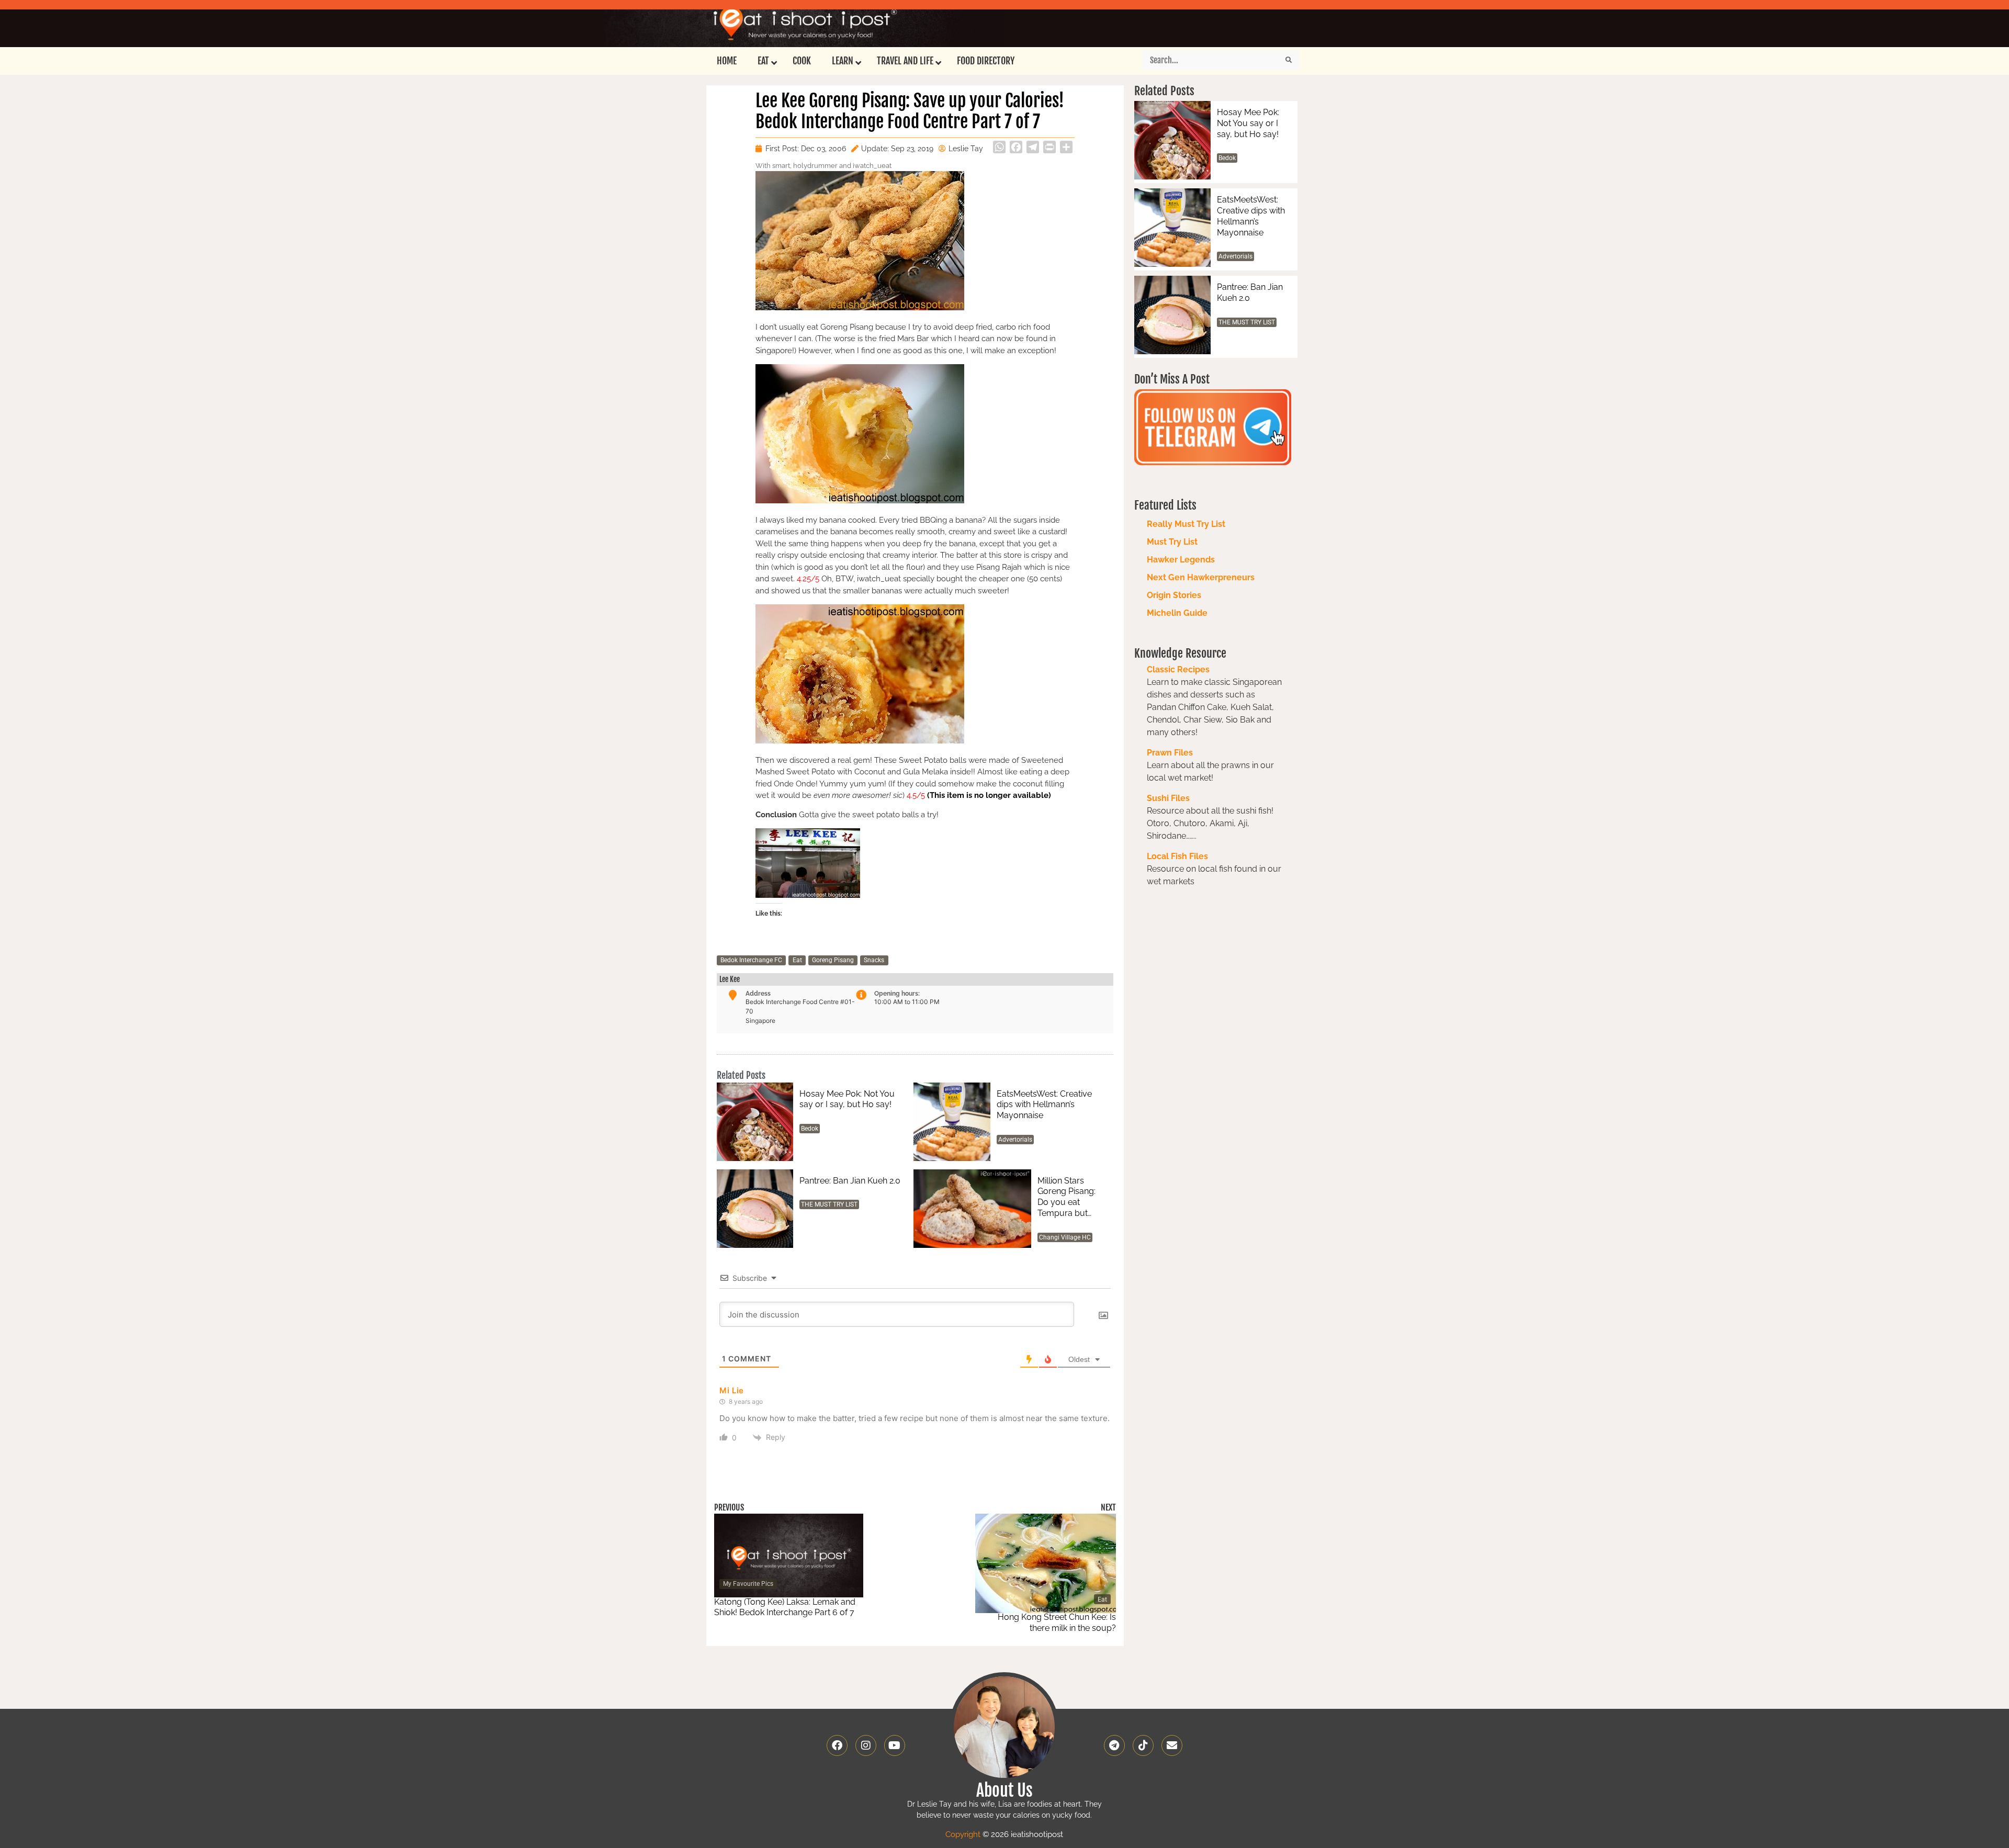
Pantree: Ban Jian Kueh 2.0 (850, 1181)
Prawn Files (1170, 753)
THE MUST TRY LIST (829, 1204)
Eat (797, 960)
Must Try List (1172, 542)
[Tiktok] (1143, 1745)
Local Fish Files (1177, 856)
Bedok (810, 1129)
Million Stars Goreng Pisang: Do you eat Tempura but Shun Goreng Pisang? (1066, 1197)
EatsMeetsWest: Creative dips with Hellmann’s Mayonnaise (1044, 1105)
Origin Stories (1174, 595)
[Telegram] (1114, 1745)
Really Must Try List (1186, 524)
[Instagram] (866, 1745)
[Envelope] (1172, 1745)
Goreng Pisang (833, 960)
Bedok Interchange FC (751, 960)
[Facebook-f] (837, 1745)
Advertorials (1015, 1140)
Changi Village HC (1065, 1237)
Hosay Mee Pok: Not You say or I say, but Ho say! (847, 1099)
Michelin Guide (1177, 613)
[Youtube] (895, 1745)
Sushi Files (1168, 798)
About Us (1004, 1790)
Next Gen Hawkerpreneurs (1201, 577)
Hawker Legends (1181, 560)
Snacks (874, 960)
